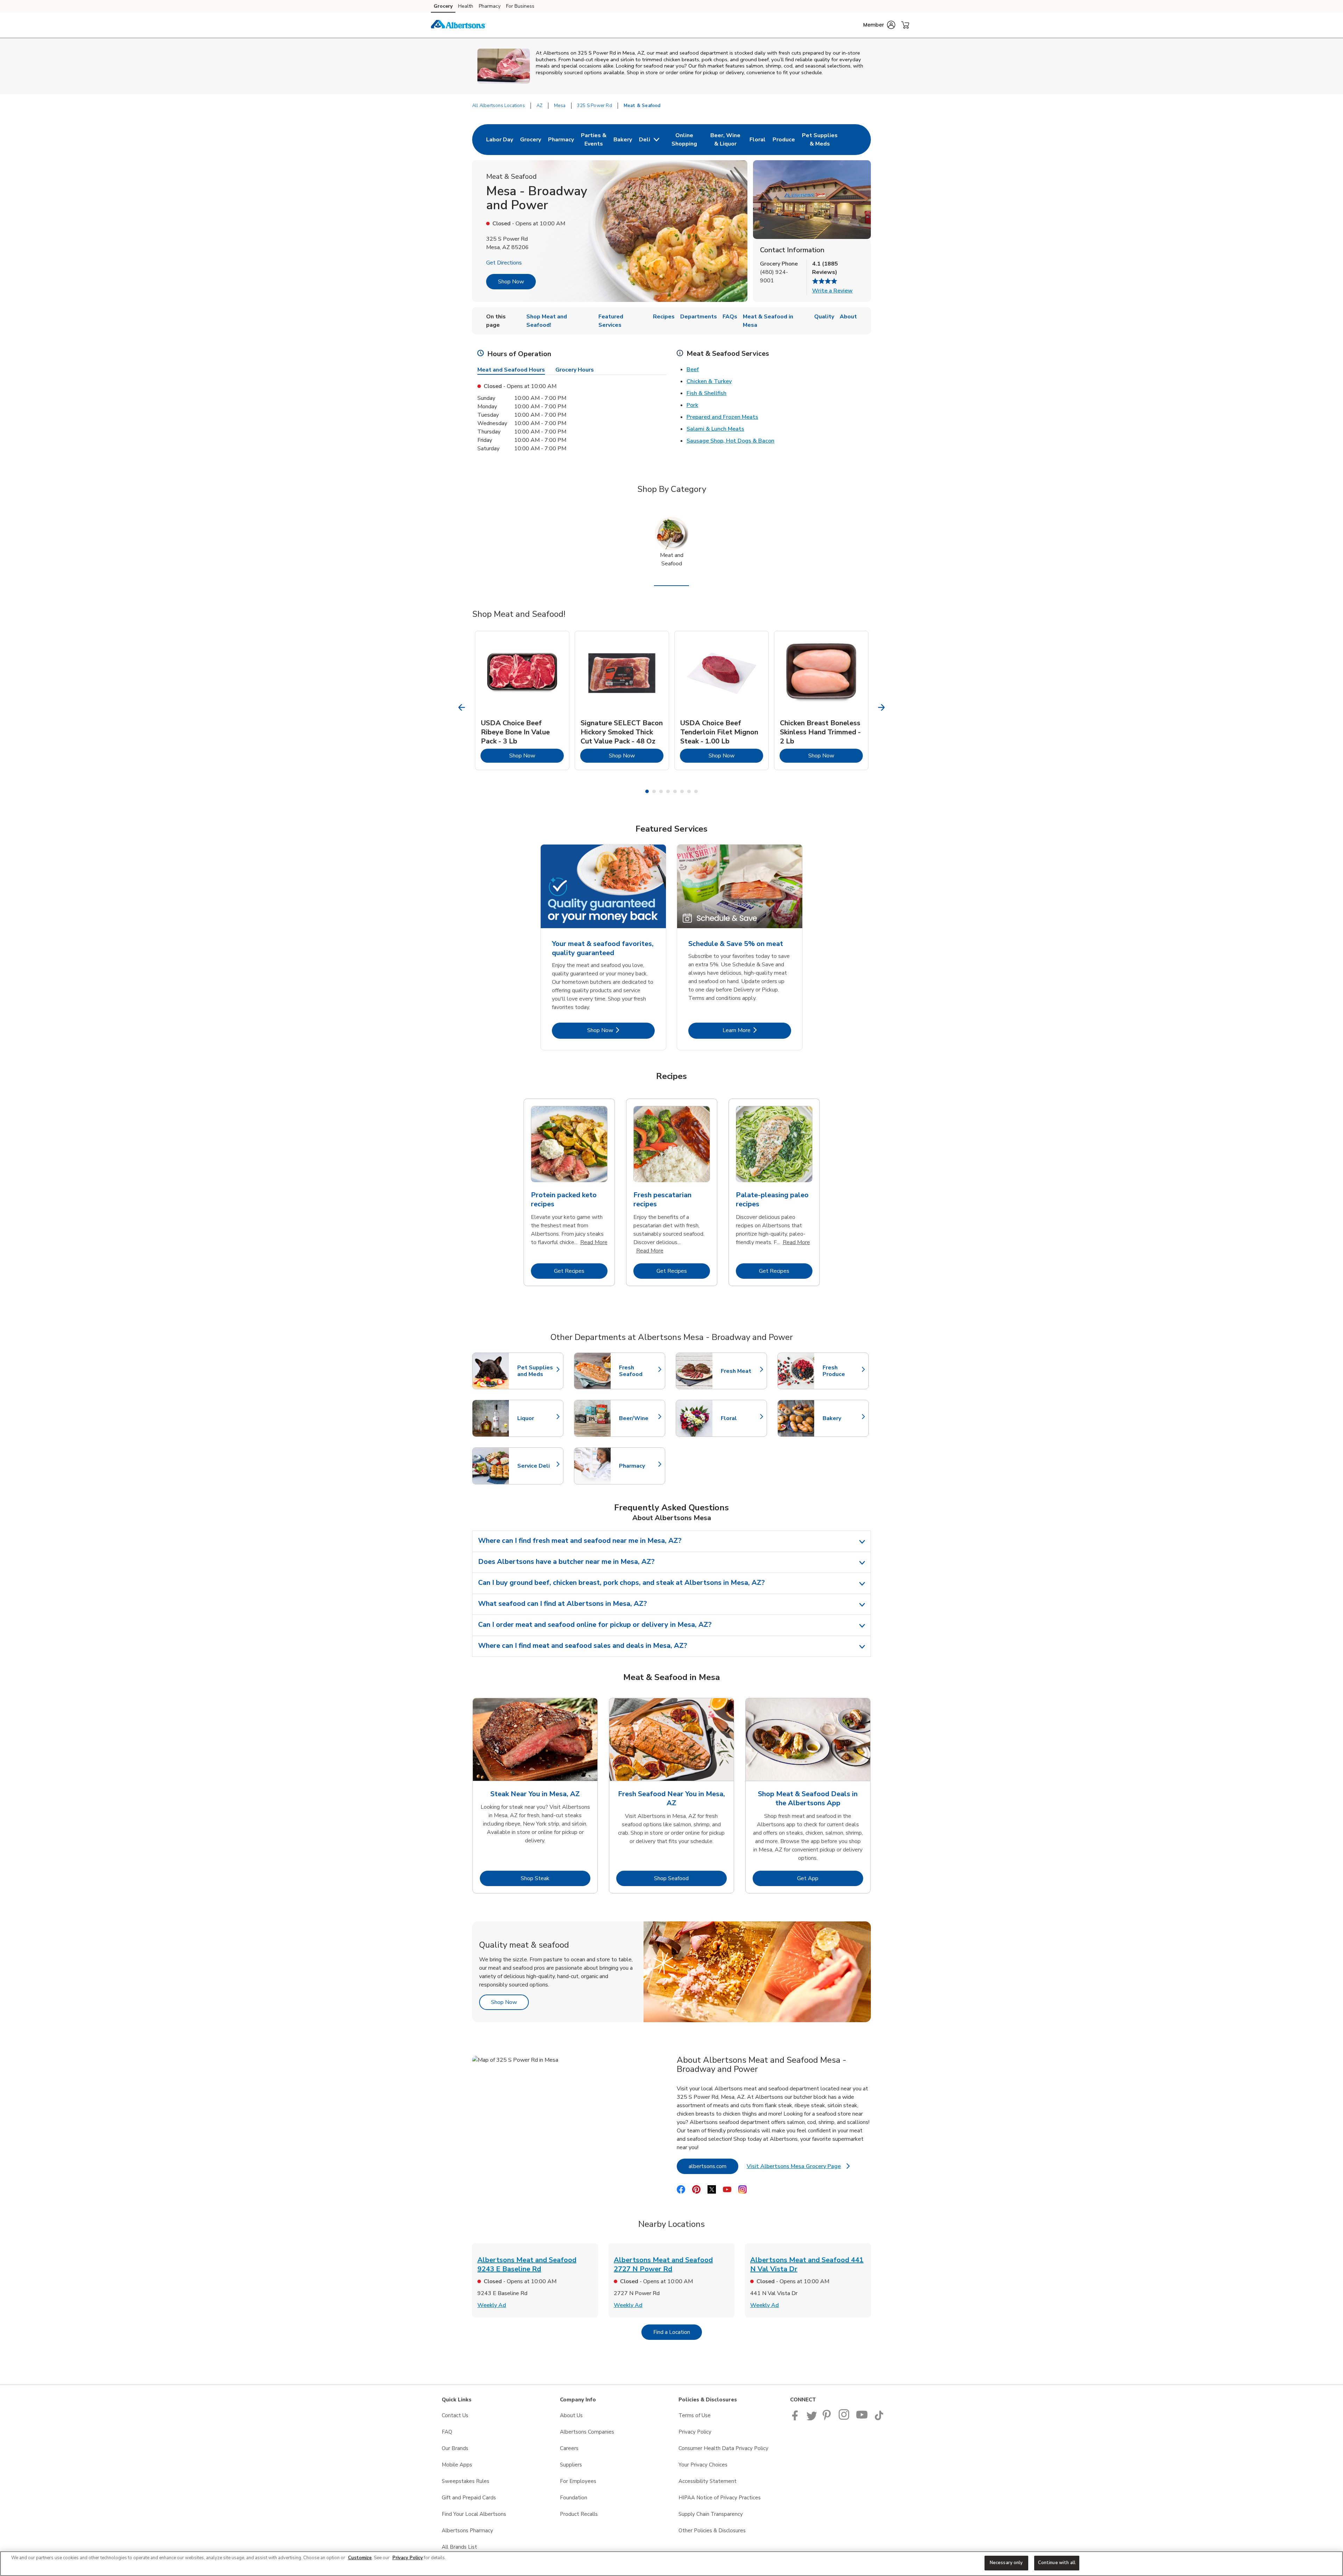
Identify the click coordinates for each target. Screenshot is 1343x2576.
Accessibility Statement (708, 2481)
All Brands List (459, 2547)
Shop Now (511, 282)
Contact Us (455, 2415)
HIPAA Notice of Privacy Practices (720, 2498)
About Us (571, 2415)
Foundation (574, 2498)
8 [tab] (696, 791)
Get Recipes (581, 1271)
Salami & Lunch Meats (715, 429)
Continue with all (1057, 2563)
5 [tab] (675, 791)
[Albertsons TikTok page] (879, 2419)
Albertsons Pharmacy (467, 2531)
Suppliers (571, 2465)
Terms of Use (695, 2415)
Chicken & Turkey (709, 381)
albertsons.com (713, 2166)
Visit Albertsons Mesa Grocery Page (798, 2168)
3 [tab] (661, 791)
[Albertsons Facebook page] (797, 2419)
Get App (830, 1878)
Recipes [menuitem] (664, 317)
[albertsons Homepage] (459, 25)
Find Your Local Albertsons (474, 2514)
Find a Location (678, 2332)
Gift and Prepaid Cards (469, 2498)
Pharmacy (490, 6)
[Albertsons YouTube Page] (862, 2419)
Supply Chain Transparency (711, 2514)
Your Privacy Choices (703, 2465)
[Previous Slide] (462, 708)
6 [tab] (682, 791)
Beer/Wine (639, 1418)
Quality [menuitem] (824, 317)
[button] (879, 25)
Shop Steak (556, 1878)
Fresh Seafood (639, 1371)
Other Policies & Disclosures (712, 2531)
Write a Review (832, 291)
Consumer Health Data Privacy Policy (723, 2448)
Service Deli (537, 1466)
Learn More (757, 1030)
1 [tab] (647, 791)
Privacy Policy (695, 2432)
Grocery (443, 6)
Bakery (842, 1418)
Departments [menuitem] (699, 317)
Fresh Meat (740, 1371)
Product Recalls (579, 2514)
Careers (569, 2448)
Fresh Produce (842, 1371)
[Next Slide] (882, 708)
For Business (520, 6)
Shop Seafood (690, 1878)
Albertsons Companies (587, 2432)
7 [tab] (689, 791)
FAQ (447, 2432)
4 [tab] (668, 791)
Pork (692, 405)
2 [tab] (654, 791)
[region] (671, 2564)
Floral (740, 1418)
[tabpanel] (522, 700)
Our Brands (455, 2448)
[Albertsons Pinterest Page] (828, 2419)
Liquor (537, 1418)
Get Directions (504, 263)
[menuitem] (500, 140)
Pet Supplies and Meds (537, 1371)
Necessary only (1006, 2563)
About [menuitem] (848, 317)
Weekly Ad (492, 2305)
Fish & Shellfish (706, 393)
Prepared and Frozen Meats (722, 417)
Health (466, 6)
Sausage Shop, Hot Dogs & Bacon (730, 441)
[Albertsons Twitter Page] (812, 2419)
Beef (693, 369)
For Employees (578, 2481)
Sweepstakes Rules (466, 2481)
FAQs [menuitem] (730, 317)
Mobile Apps (457, 2465)
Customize (360, 2558)
